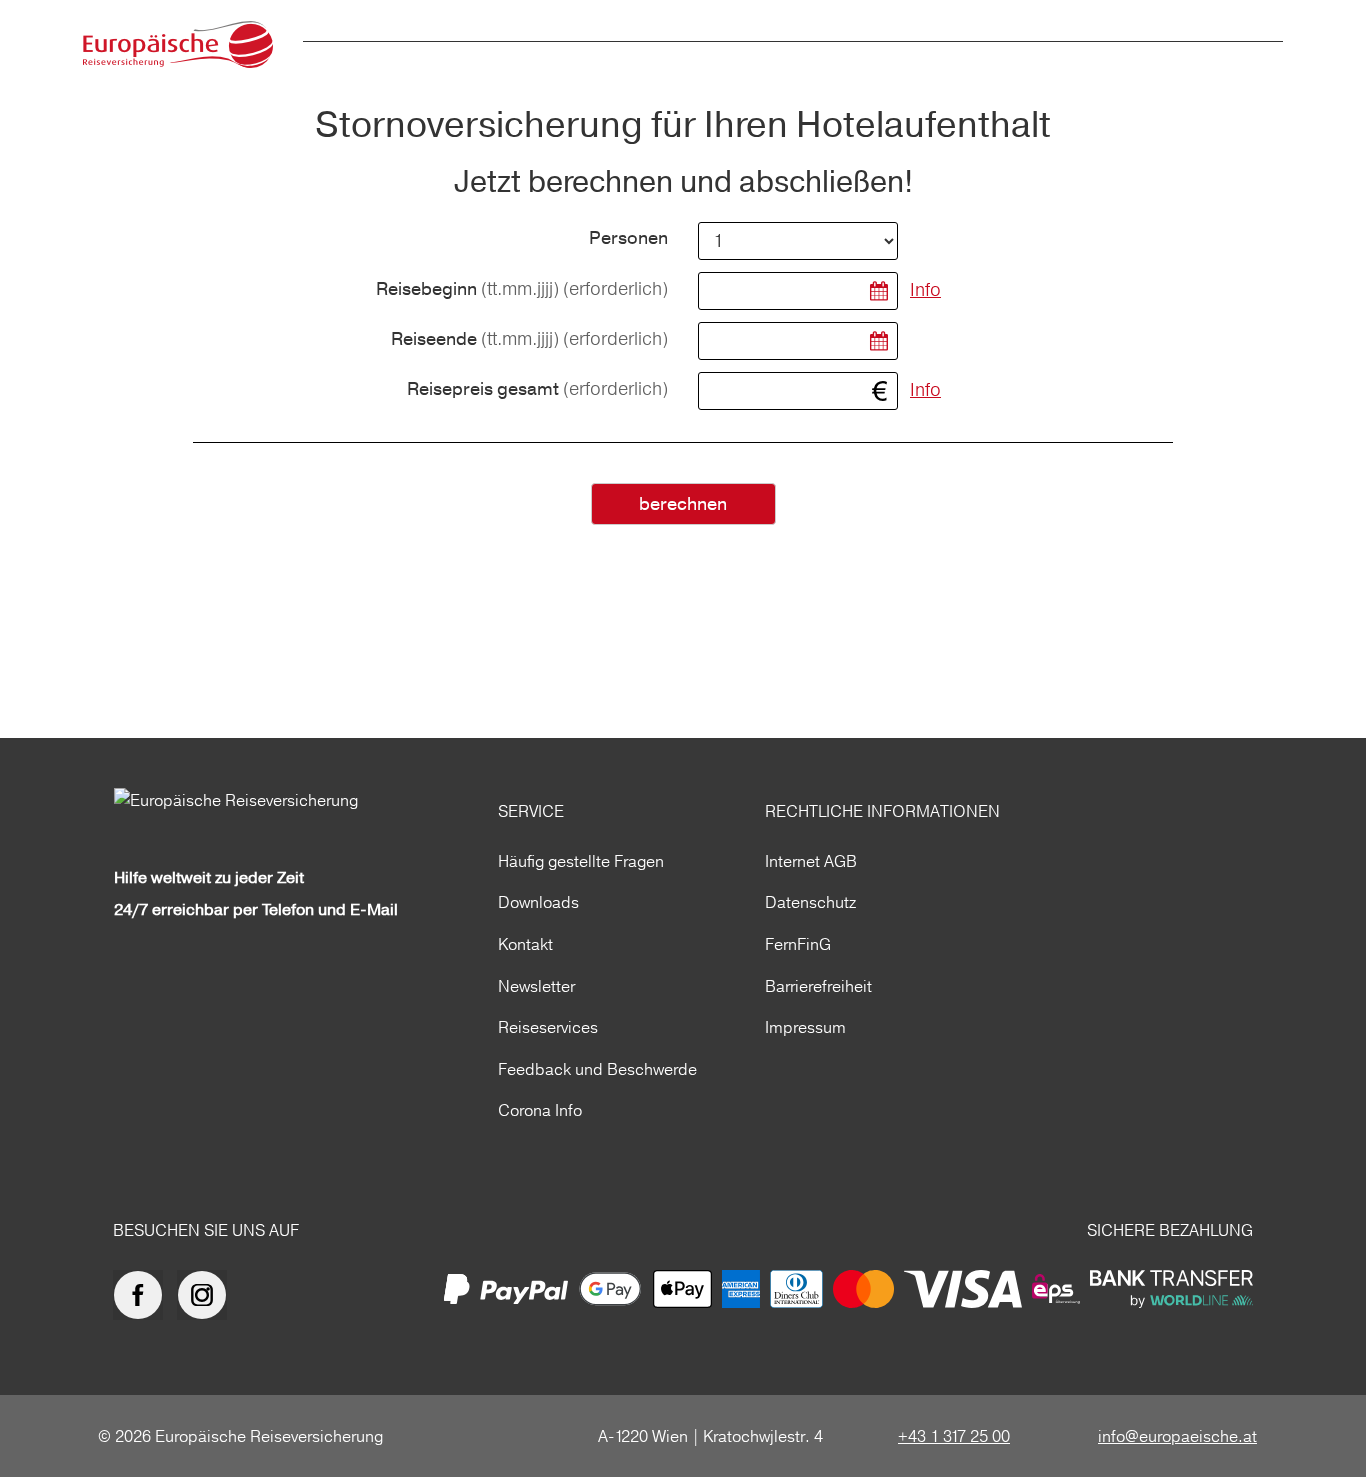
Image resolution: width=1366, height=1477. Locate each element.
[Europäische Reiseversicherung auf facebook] (143, 1295)
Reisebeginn (522, 289)
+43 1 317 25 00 (954, 1436)
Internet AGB (811, 861)
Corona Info (540, 1110)
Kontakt (525, 944)
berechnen (683, 504)
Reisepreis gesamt (537, 389)
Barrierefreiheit (818, 986)
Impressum (805, 1027)
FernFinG (798, 944)
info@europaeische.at (1177, 1436)
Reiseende (529, 339)
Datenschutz (810, 902)
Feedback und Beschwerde (597, 1069)
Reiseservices (548, 1027)
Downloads (538, 902)
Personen (628, 239)
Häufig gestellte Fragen (581, 861)
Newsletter (536, 986)
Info (925, 289)
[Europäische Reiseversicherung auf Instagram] (207, 1295)
